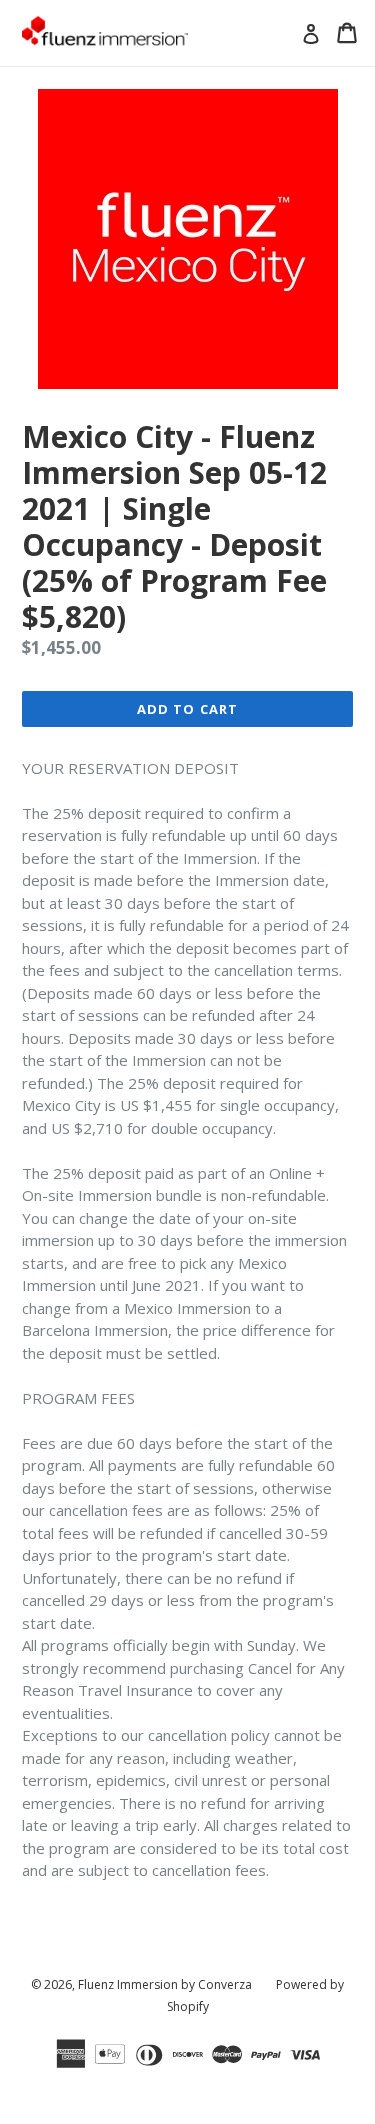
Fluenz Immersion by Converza (165, 1984)
